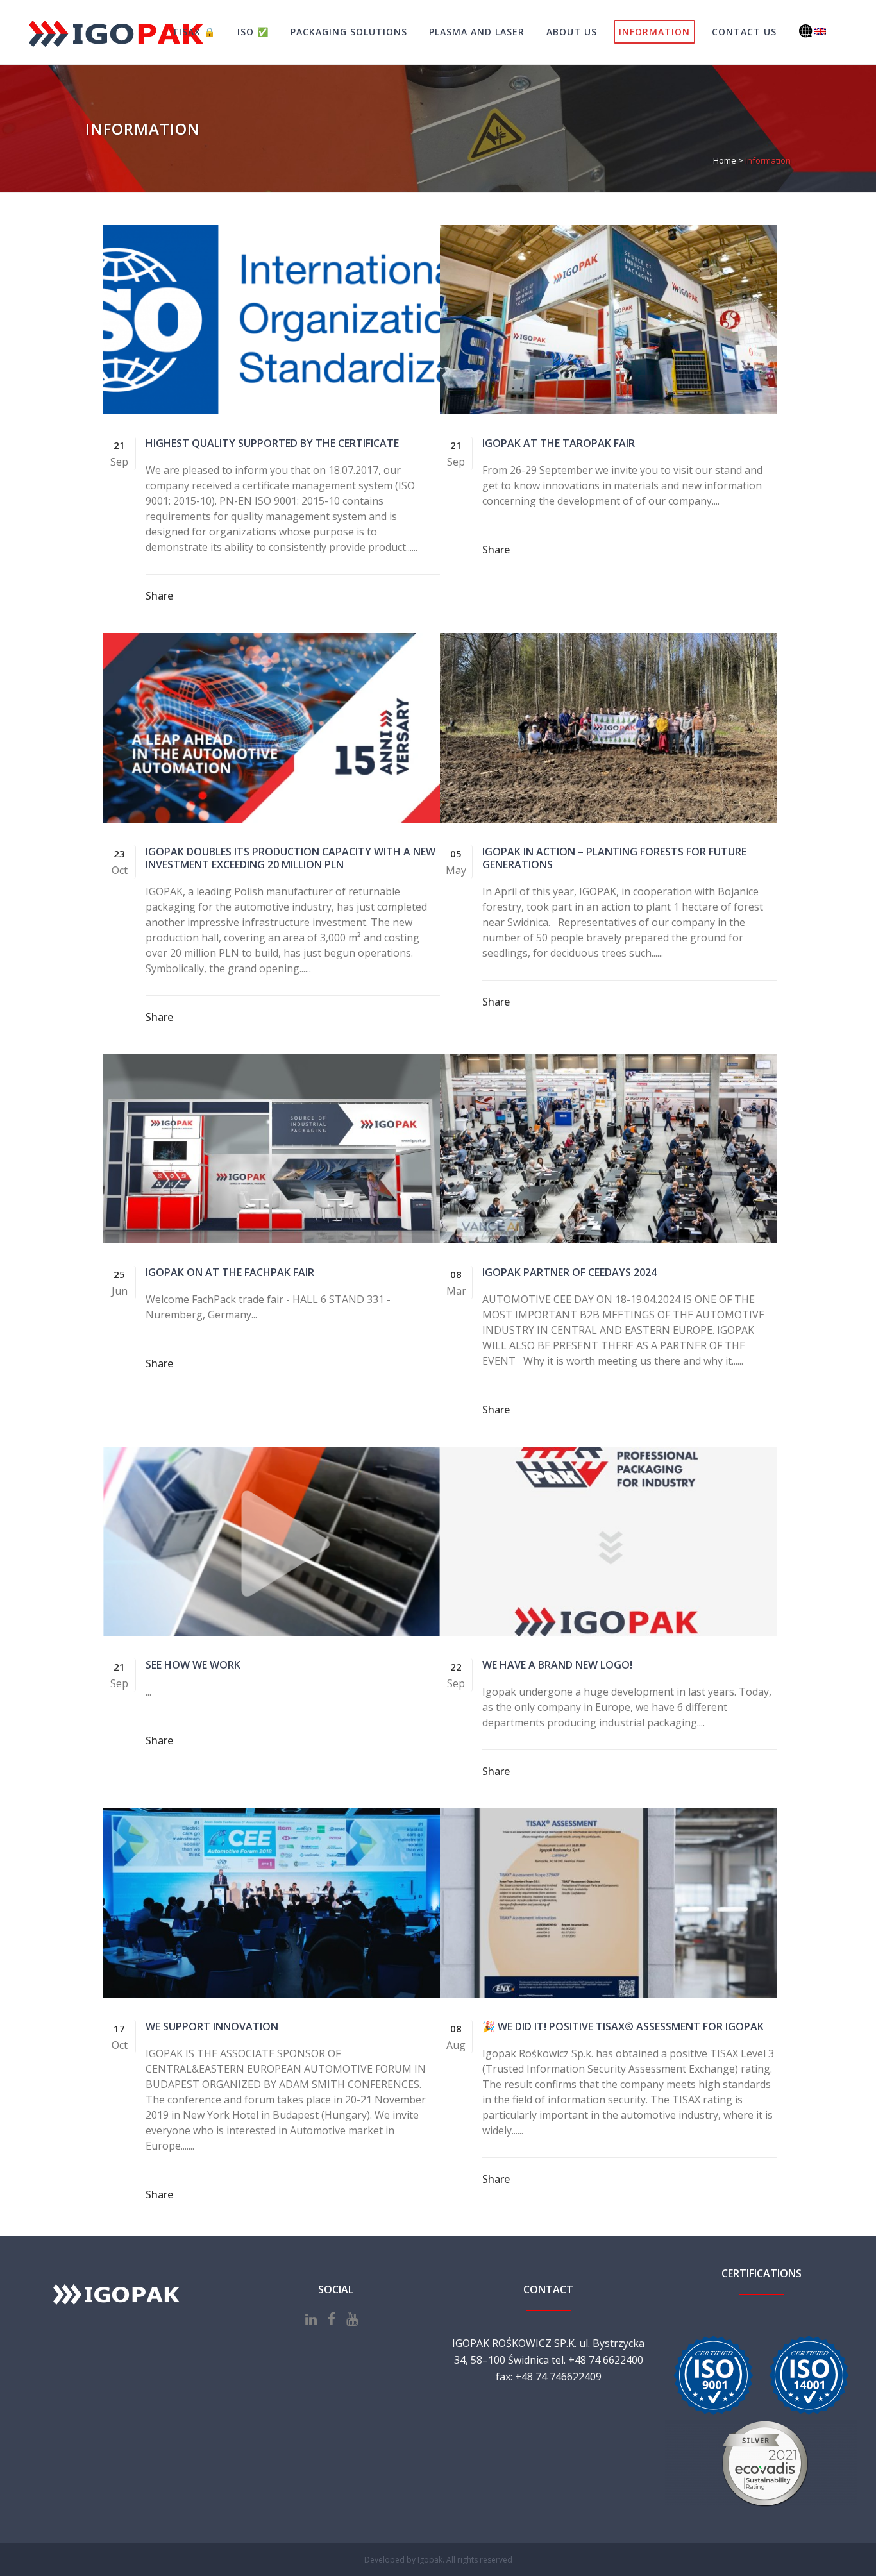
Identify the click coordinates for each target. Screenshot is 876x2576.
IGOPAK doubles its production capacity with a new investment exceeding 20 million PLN (291, 858)
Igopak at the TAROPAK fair (559, 443)
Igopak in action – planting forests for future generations (614, 858)
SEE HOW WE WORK (193, 1665)
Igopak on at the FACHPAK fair (230, 1272)
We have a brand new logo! (557, 1665)
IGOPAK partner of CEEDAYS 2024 (569, 1272)
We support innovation (215, 2026)
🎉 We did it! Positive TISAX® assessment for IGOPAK (623, 2026)
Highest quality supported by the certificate (272, 443)
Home (725, 160)
